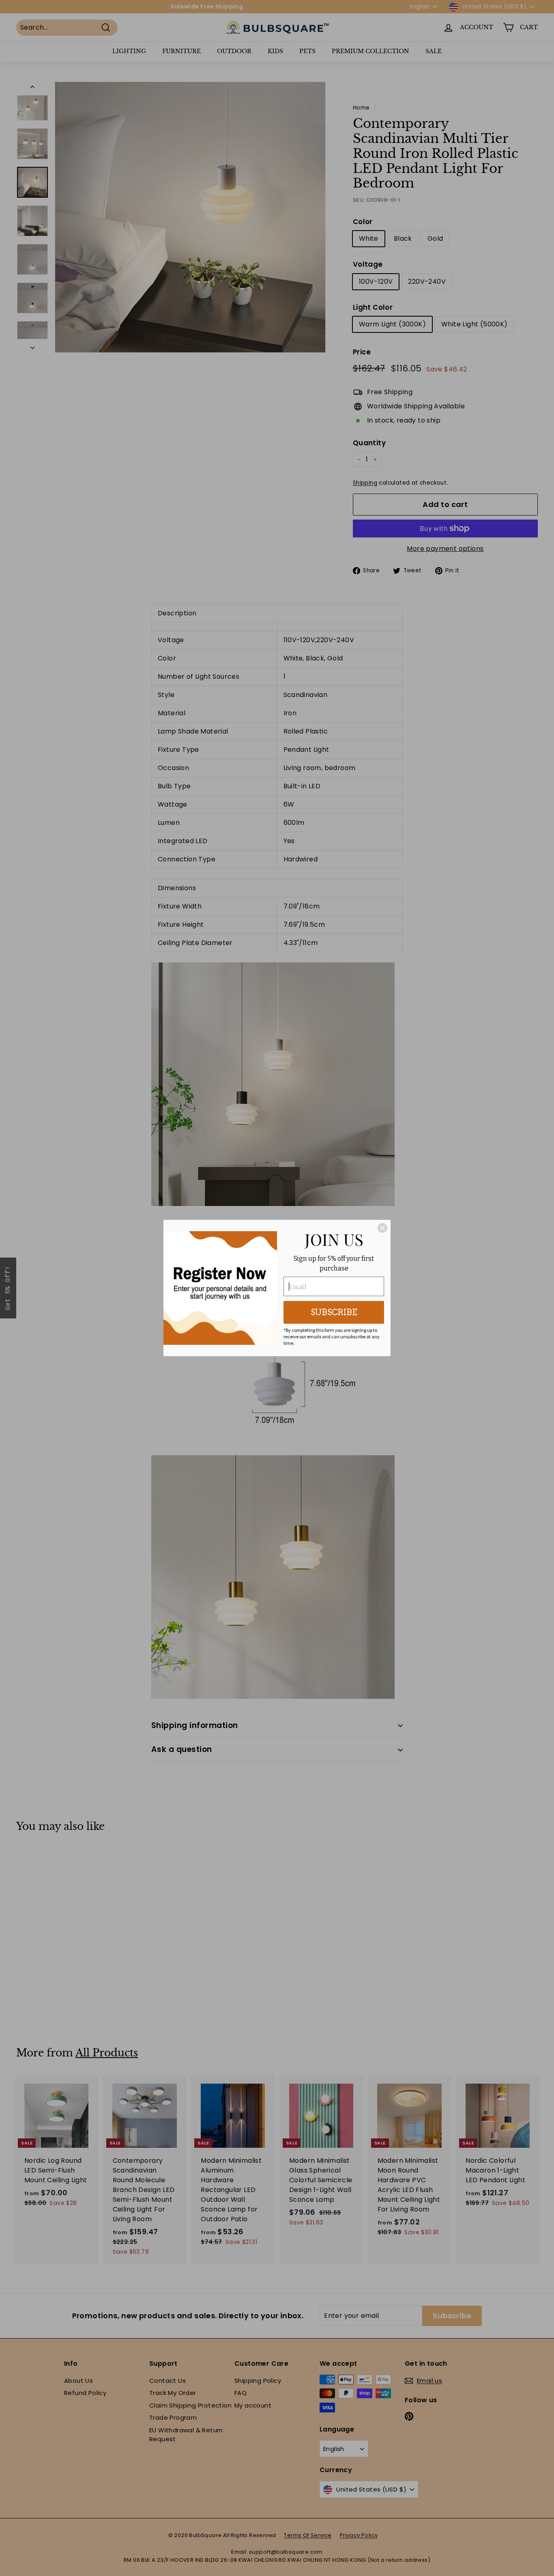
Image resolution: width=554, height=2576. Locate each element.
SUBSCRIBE (334, 1312)
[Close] (382, 1228)
